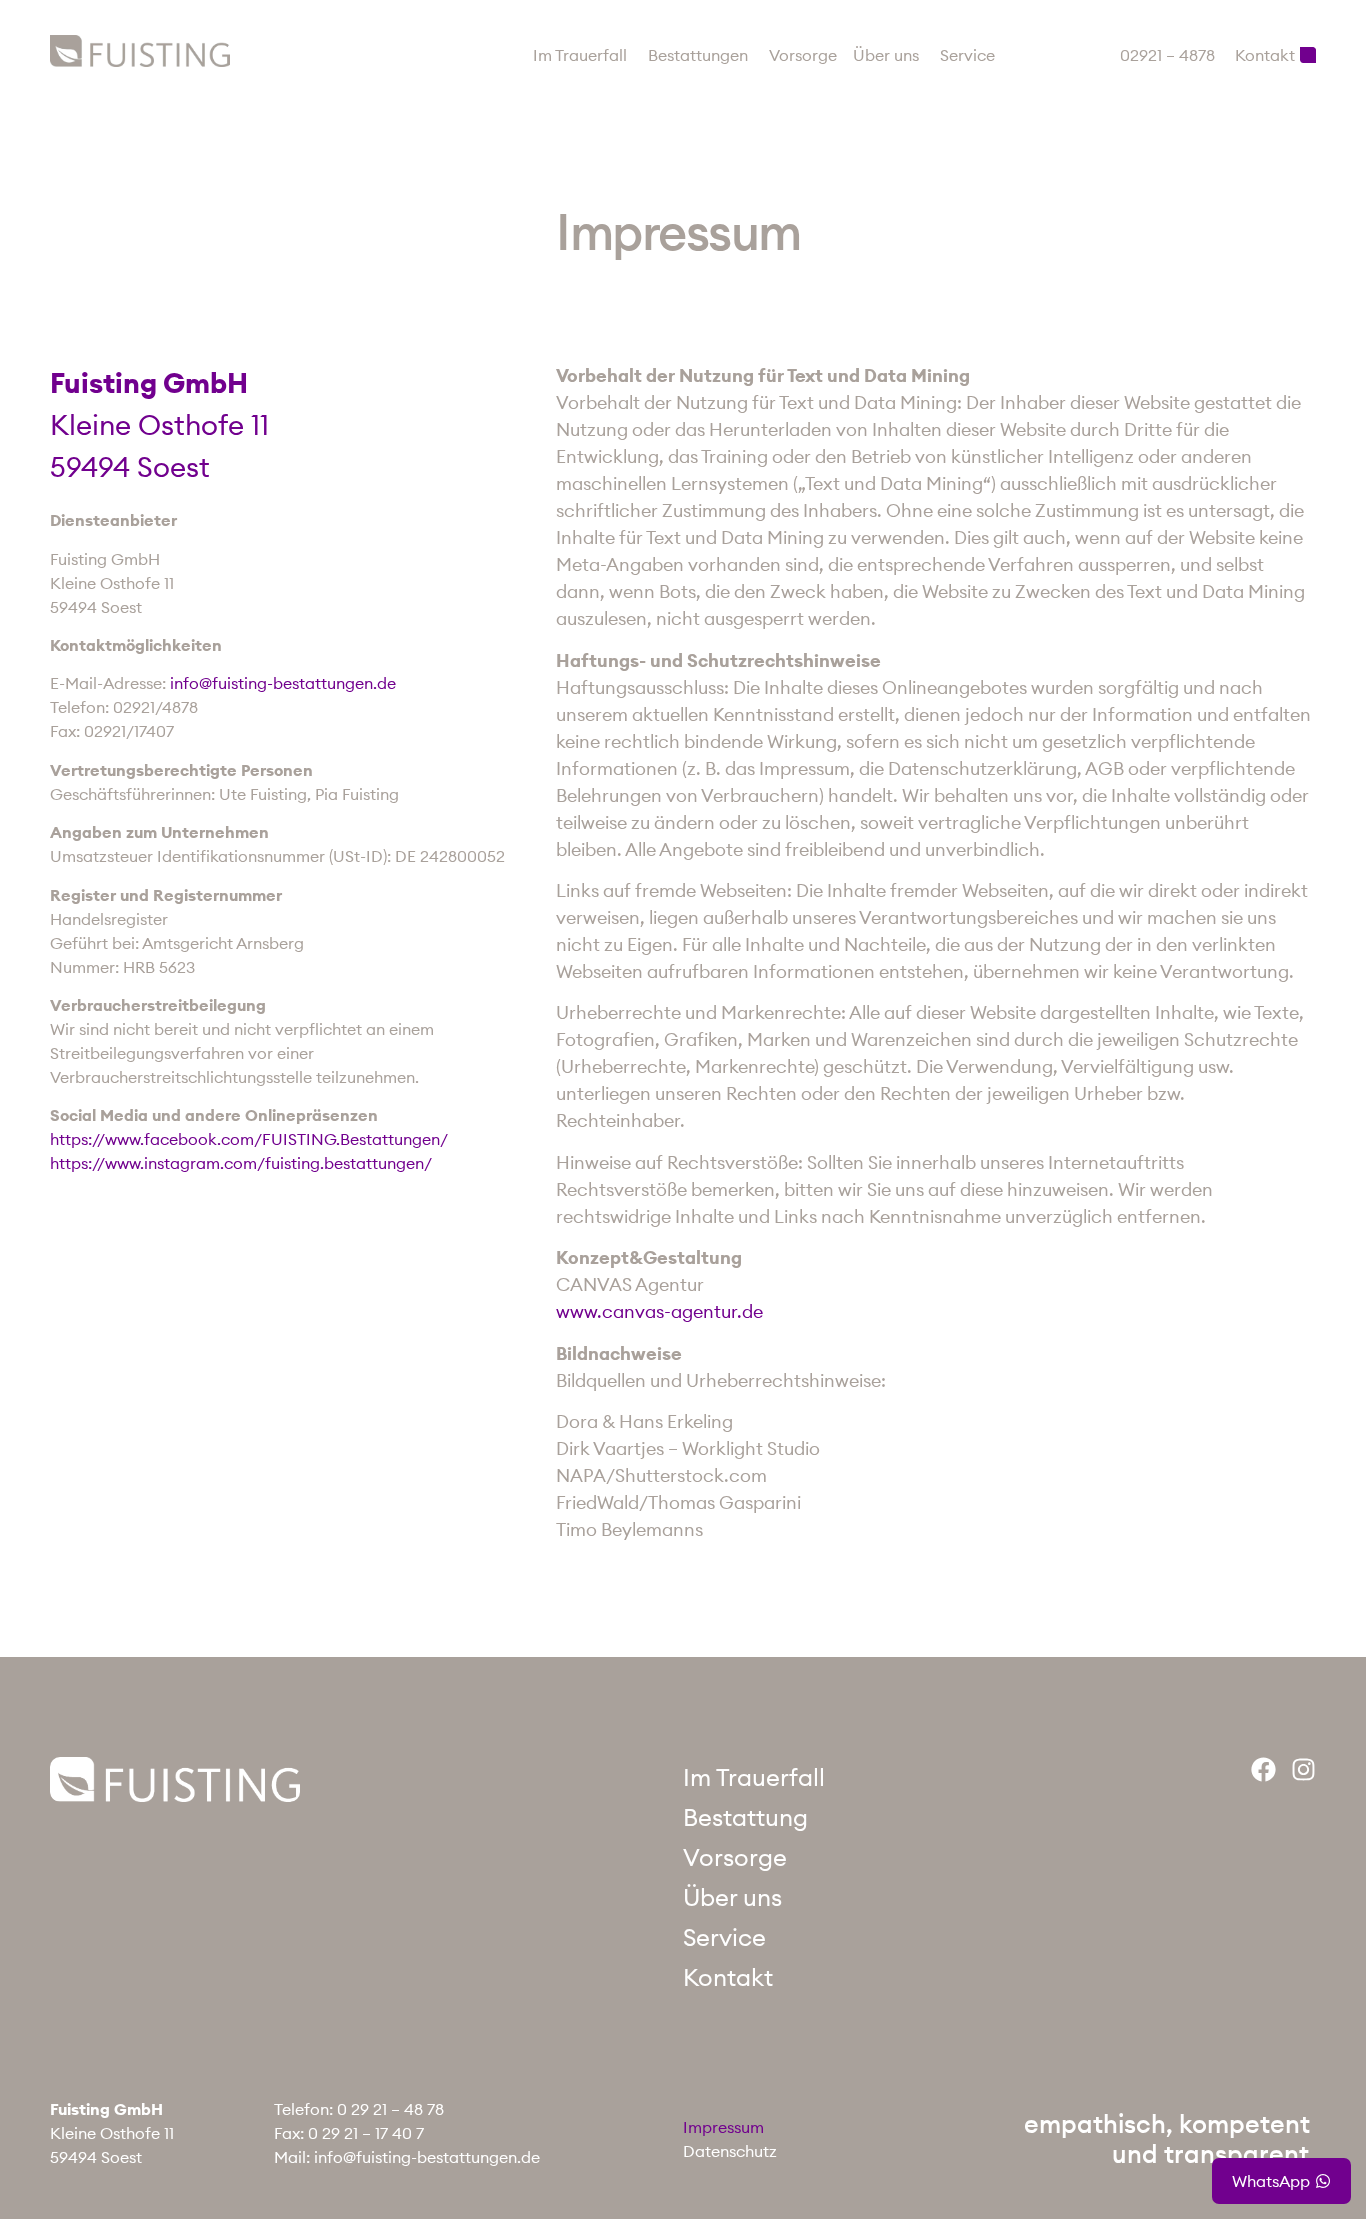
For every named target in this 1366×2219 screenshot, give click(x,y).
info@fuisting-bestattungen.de (427, 2157)
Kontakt (728, 1977)
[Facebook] (1263, 1769)
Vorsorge (735, 1857)
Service (724, 1937)
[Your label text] (140, 51)
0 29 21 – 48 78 (390, 2109)
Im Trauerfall (754, 1777)
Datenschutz (730, 2151)
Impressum (723, 2127)
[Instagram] (1303, 1769)
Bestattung (745, 1817)
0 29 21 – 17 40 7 (366, 2133)
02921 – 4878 (1167, 55)
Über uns (732, 1897)
